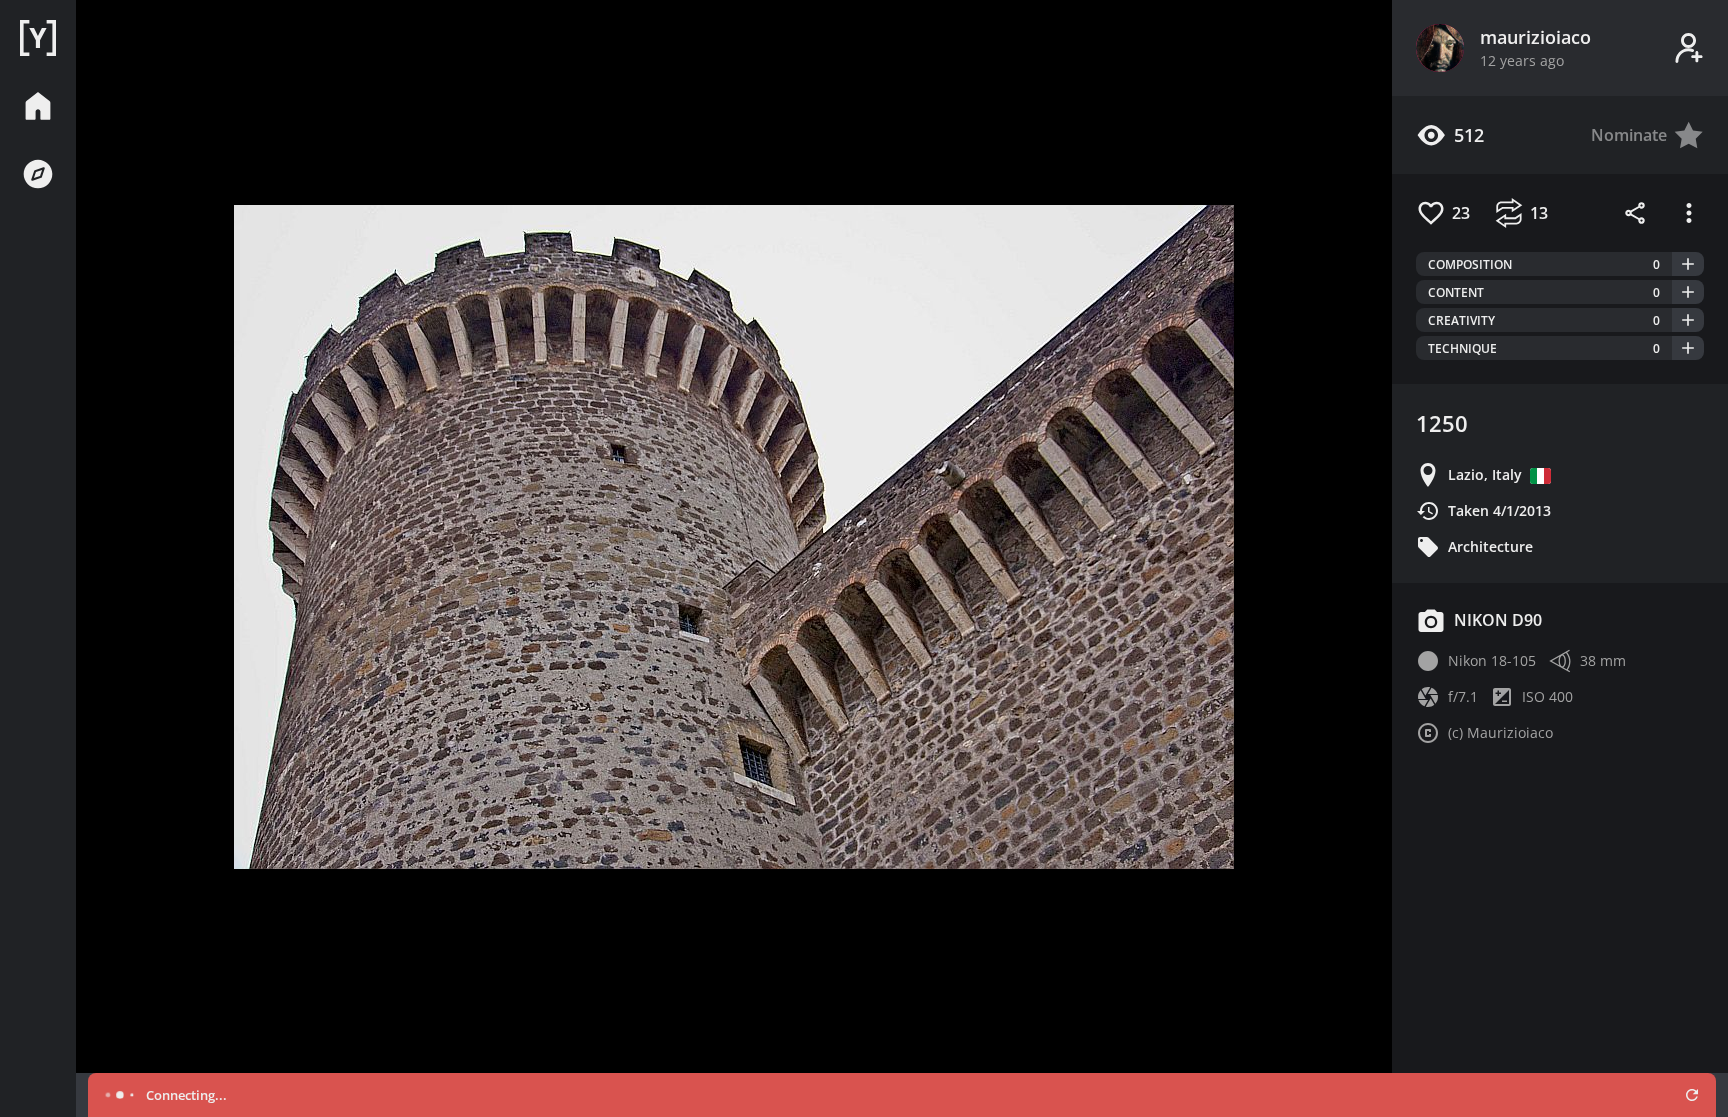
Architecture (1490, 546)
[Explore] (38, 174)
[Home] (38, 38)
